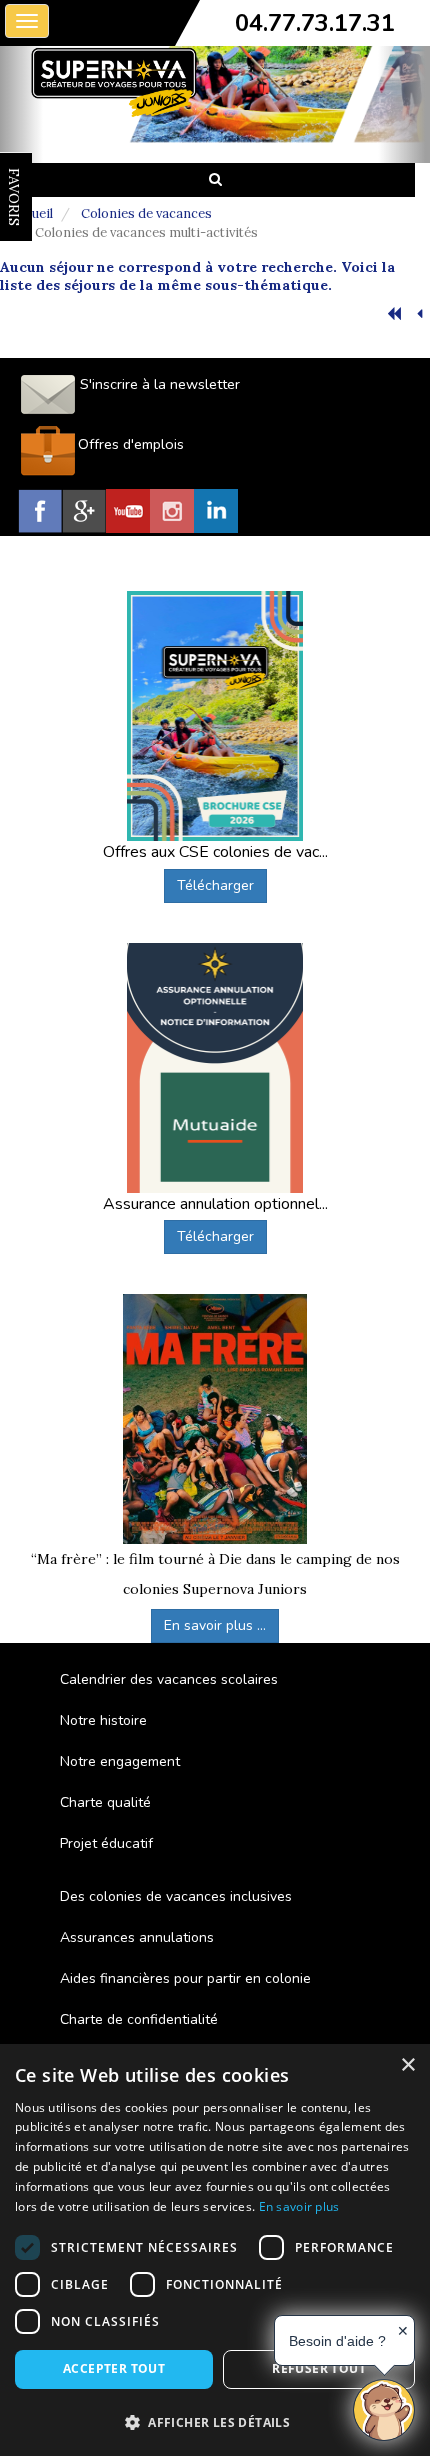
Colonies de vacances (146, 213)
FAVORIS (14, 197)
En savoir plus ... (215, 1625)
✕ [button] (403, 2331)
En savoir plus (299, 2206)
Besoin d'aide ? (337, 2341)
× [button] (407, 2065)
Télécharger (215, 885)
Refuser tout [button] (319, 2368)
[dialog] (215, 2250)
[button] (215, 2421)
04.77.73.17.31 (315, 23)
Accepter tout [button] (114, 2368)
